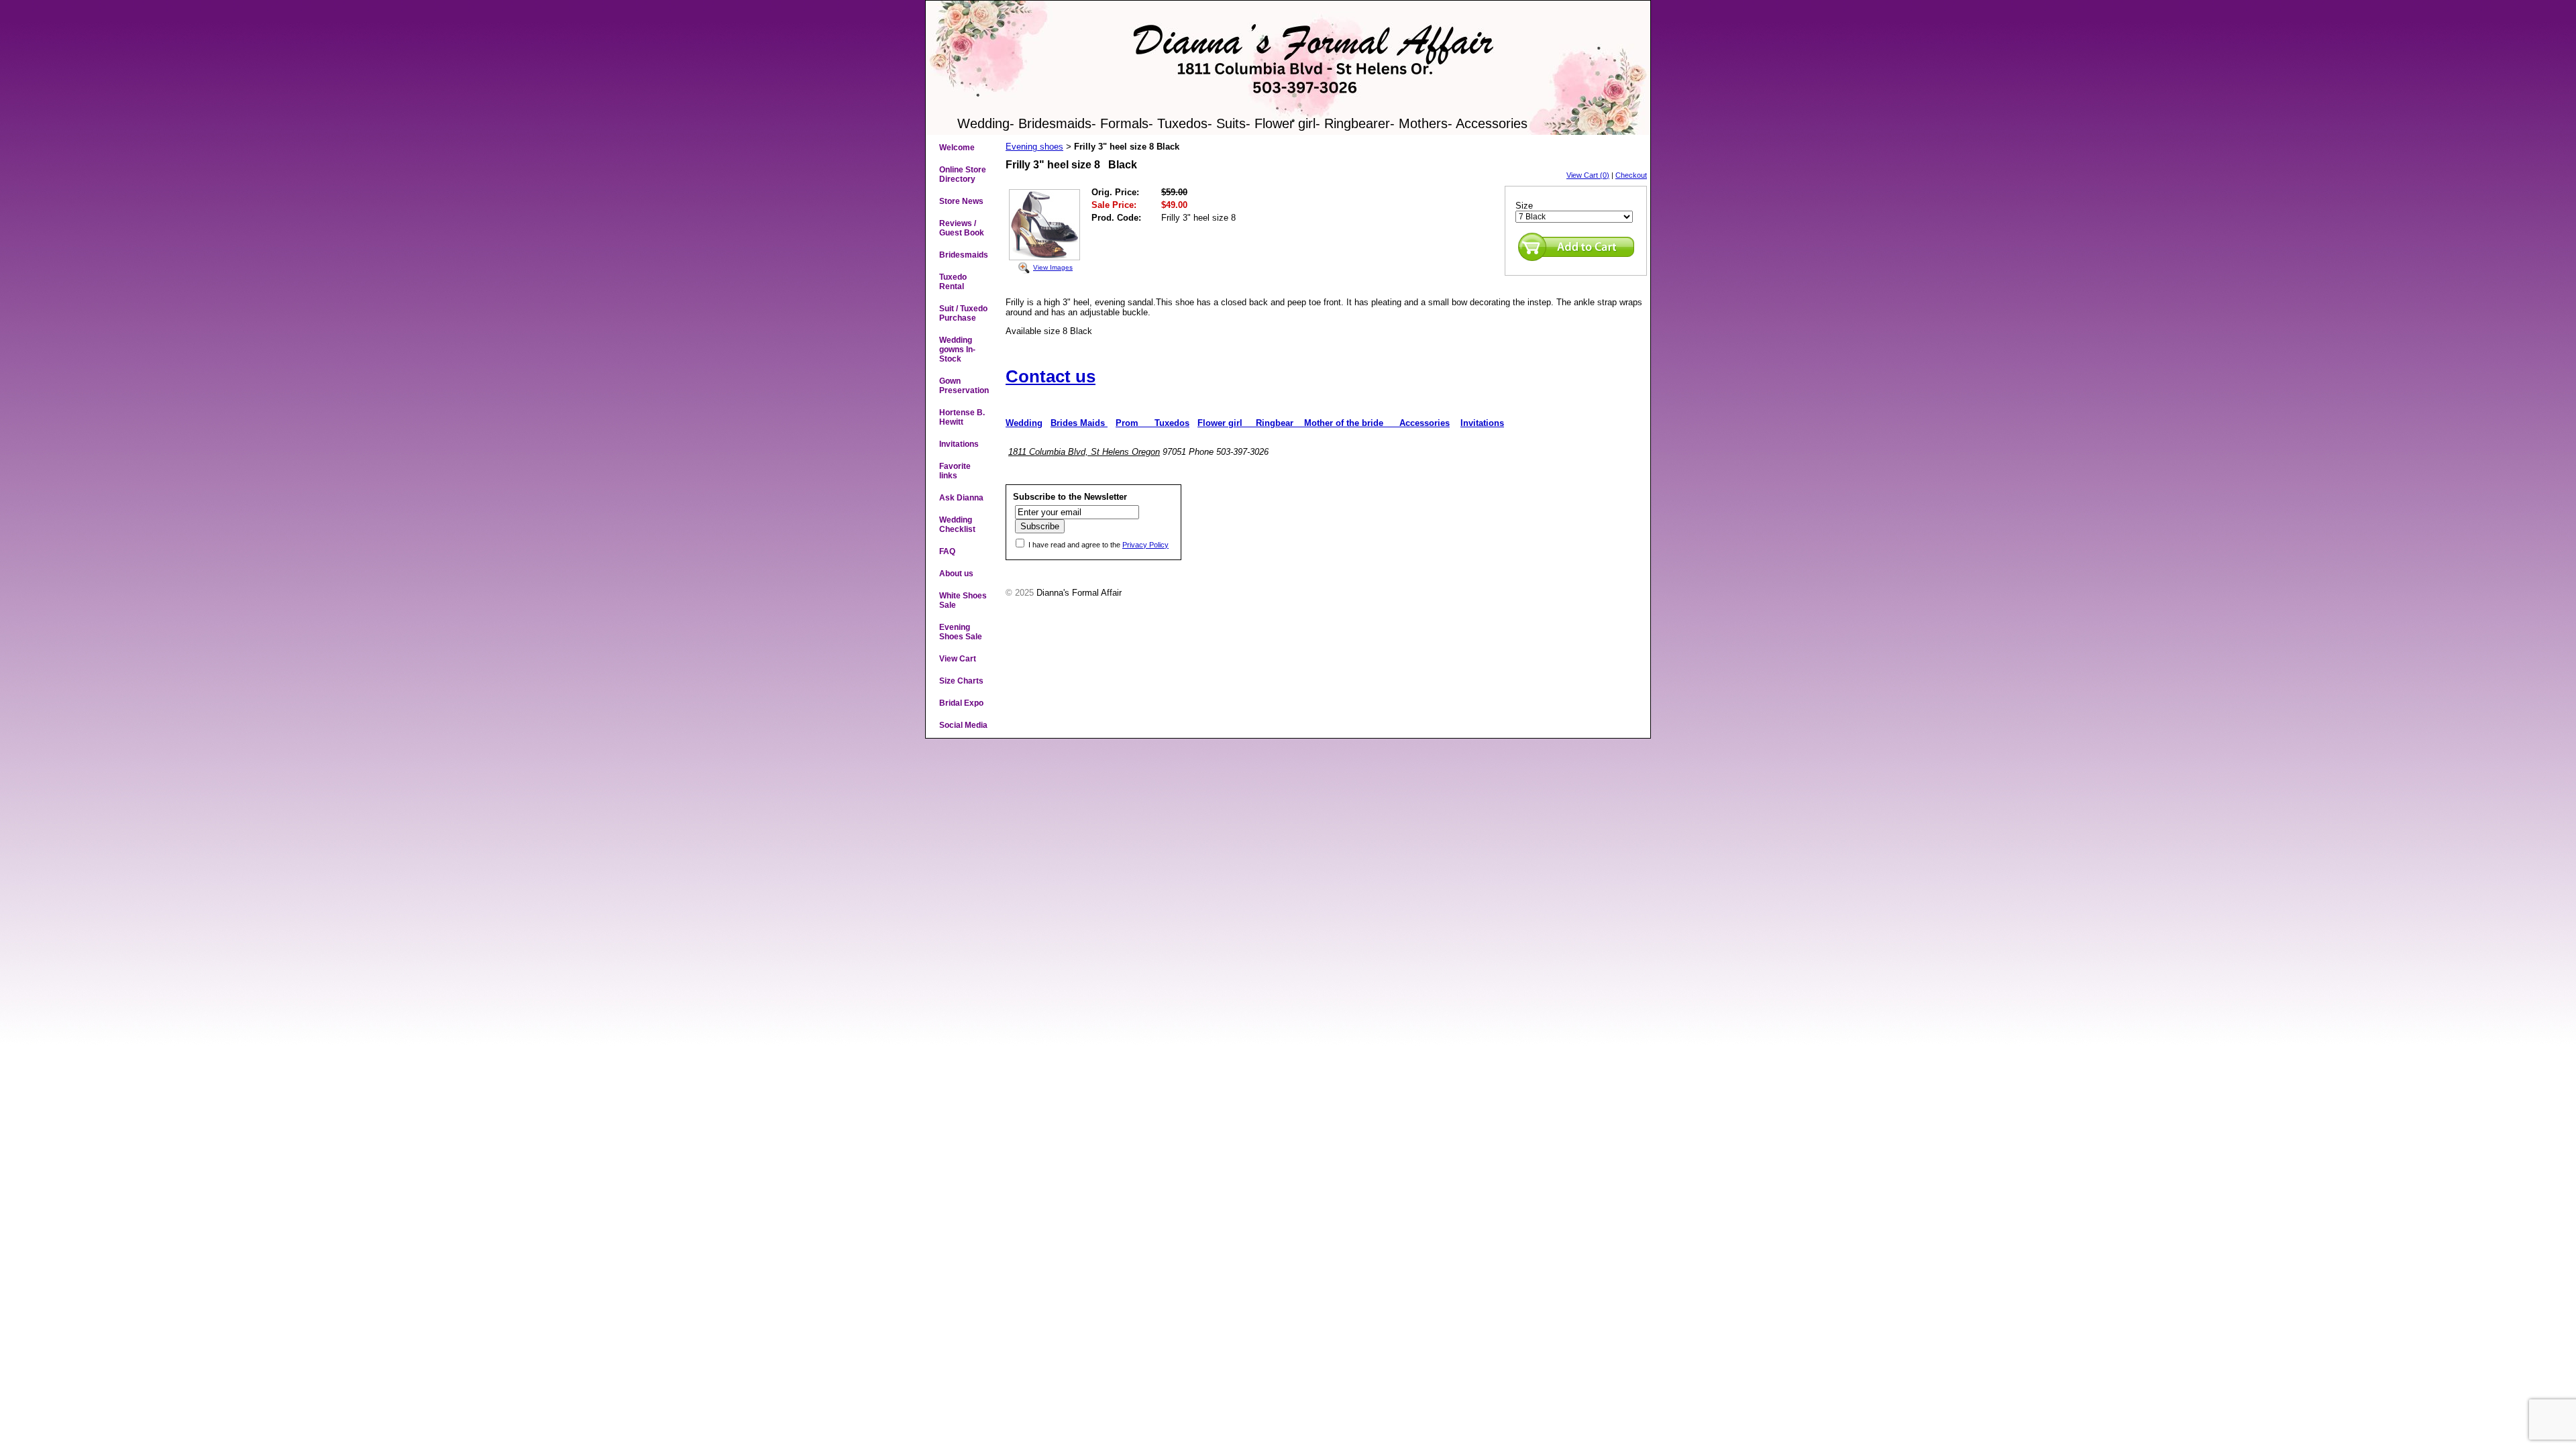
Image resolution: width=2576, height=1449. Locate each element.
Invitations (959, 444)
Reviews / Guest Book (962, 228)
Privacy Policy (1145, 545)
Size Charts (961, 681)
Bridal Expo (961, 703)
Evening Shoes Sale (961, 632)
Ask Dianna (961, 498)
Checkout (1631, 175)
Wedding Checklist (957, 525)
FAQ (947, 551)
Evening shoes (1034, 147)
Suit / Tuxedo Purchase (963, 313)
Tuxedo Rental (953, 282)
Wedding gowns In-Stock (957, 350)
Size (1524, 206)
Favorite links (955, 471)
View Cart (958, 659)
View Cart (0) (1588, 175)
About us (956, 574)
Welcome (957, 148)
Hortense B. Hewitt (962, 417)
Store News (961, 201)
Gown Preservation (964, 386)
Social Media (963, 725)
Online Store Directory (963, 174)
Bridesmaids (964, 255)
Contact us (1051, 376)
